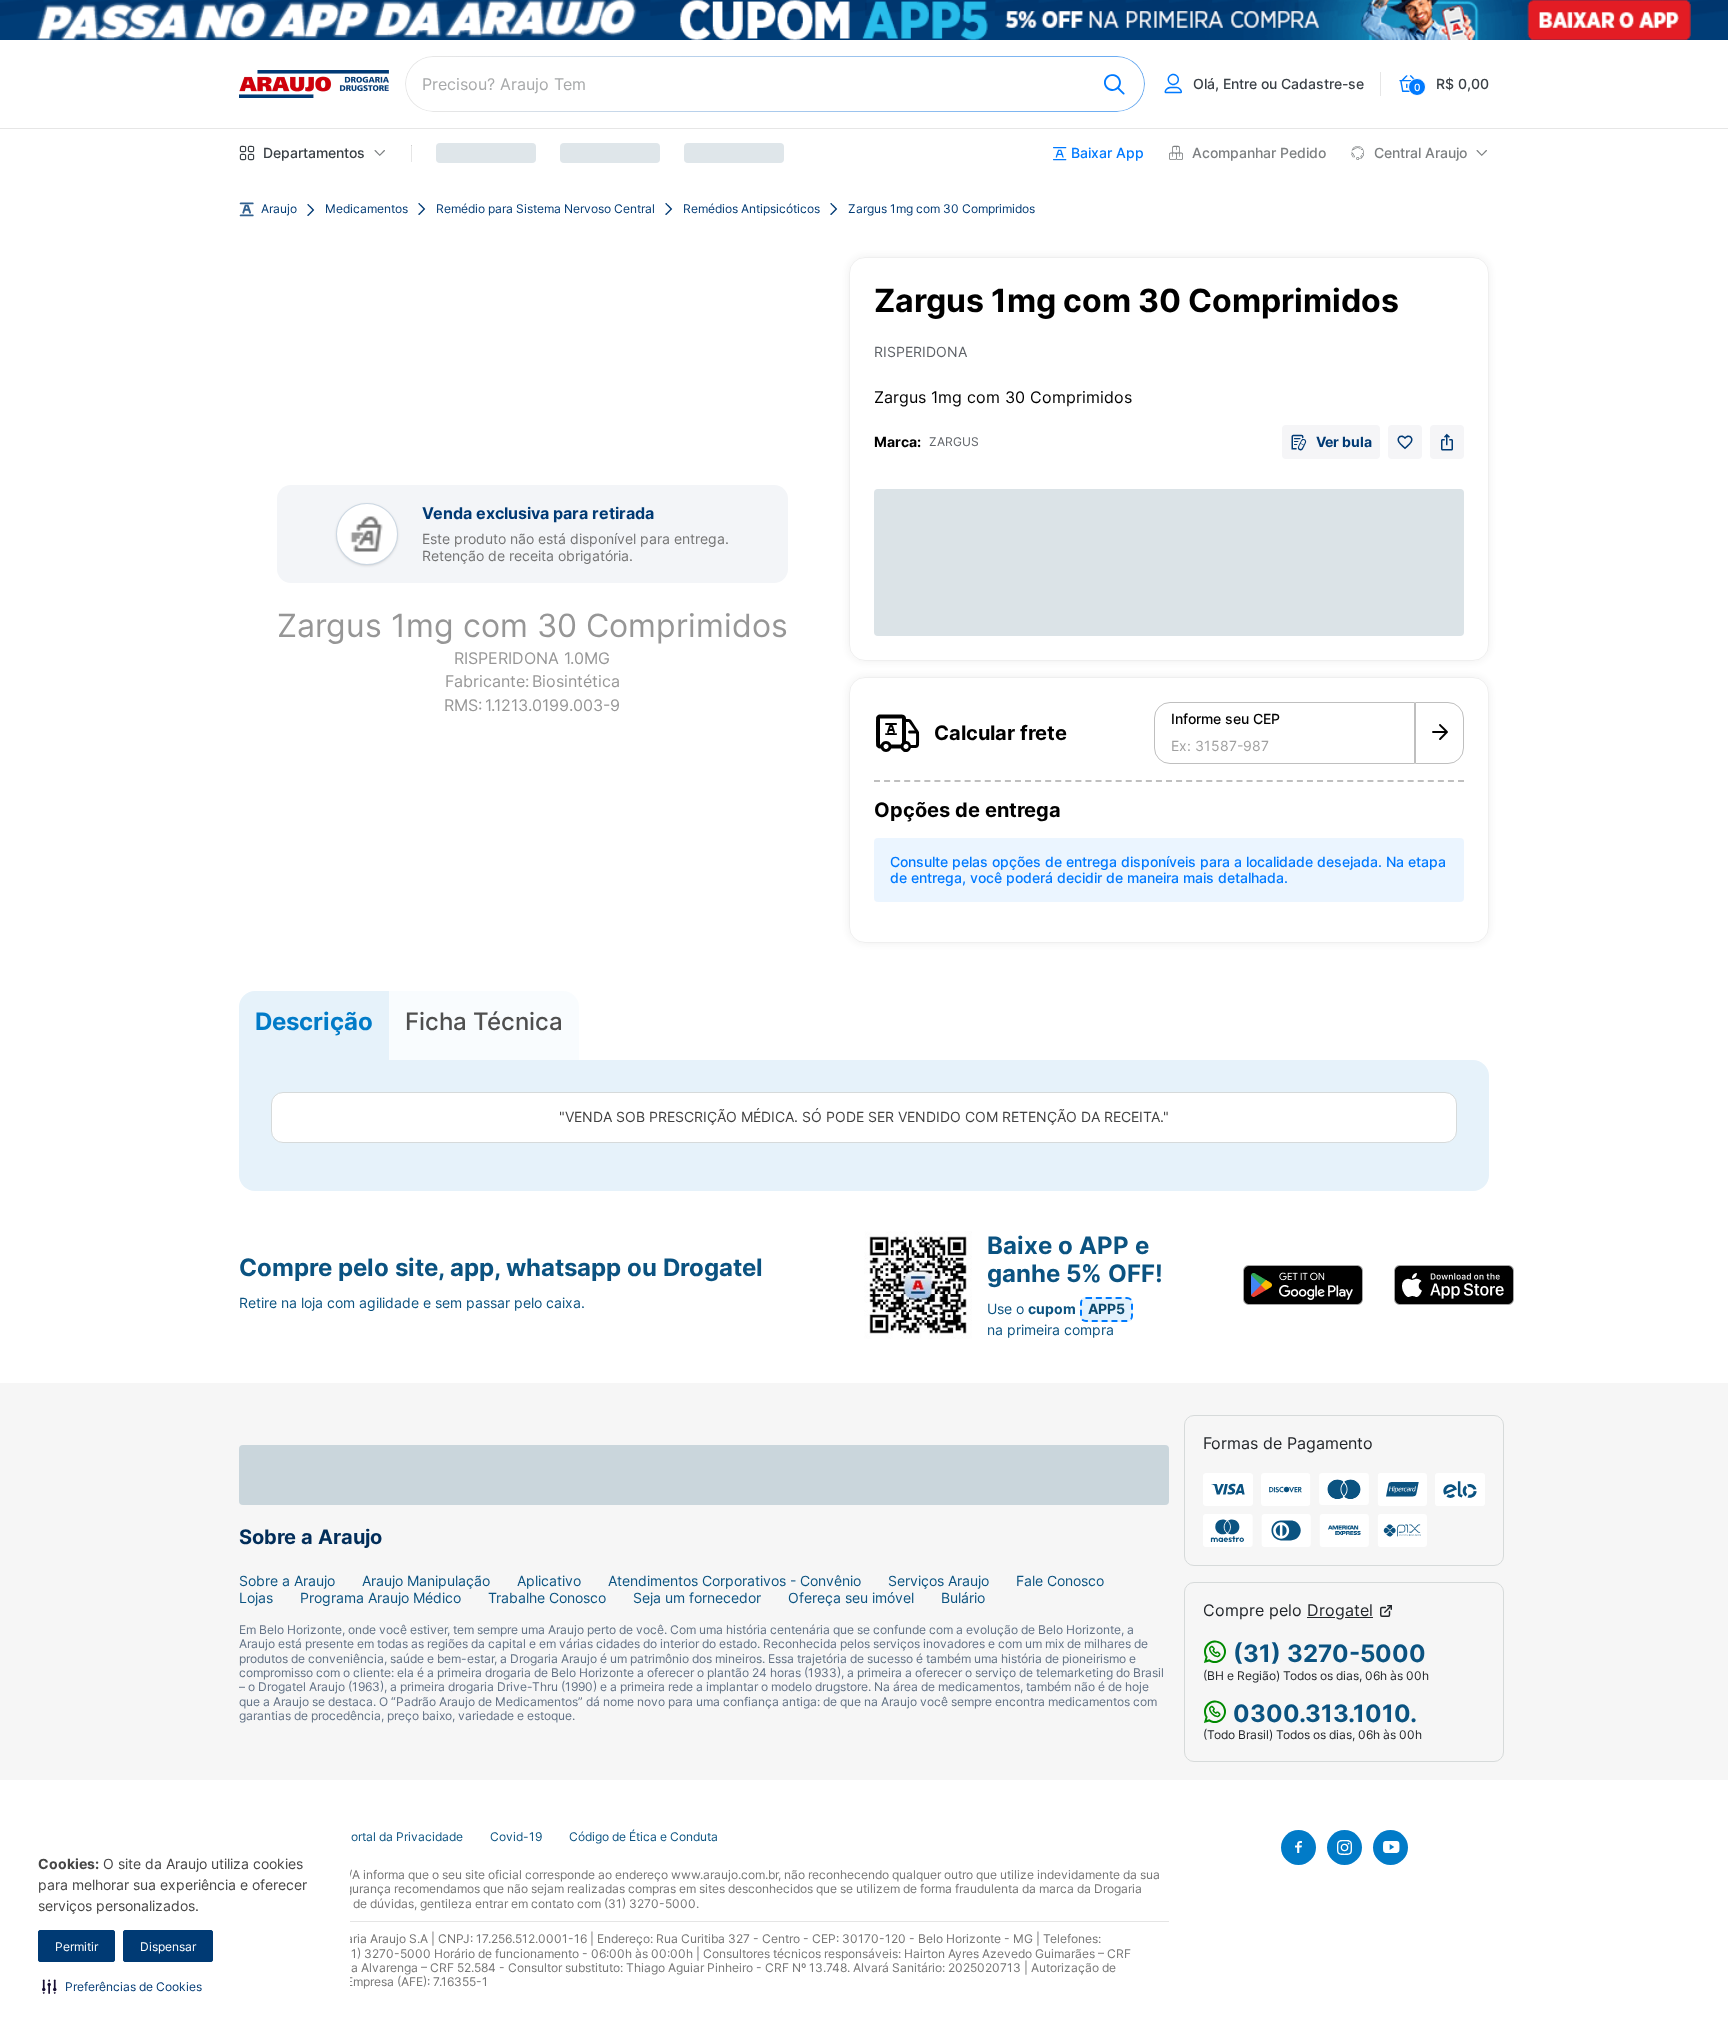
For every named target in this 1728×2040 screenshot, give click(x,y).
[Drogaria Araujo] (314, 84)
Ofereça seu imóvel (851, 1598)
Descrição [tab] (314, 1021)
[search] (775, 84)
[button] (122, 1986)
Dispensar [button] (168, 1946)
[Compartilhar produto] (1447, 442)
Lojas (256, 1598)
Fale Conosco (1060, 1581)
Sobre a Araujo (287, 1581)
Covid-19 (516, 1837)
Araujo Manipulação (426, 1581)
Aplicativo (549, 1581)
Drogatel (1340, 1610)
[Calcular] (1439, 733)
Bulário (963, 1598)
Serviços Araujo (938, 1581)
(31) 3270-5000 (1326, 1653)
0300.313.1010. (1322, 1713)
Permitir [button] (76, 1946)
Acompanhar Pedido (1259, 153)
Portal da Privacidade (403, 1837)
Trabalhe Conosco (547, 1598)
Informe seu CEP (1225, 719)
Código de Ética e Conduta (643, 1837)
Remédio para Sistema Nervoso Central (545, 209)
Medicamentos (366, 209)
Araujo (279, 209)
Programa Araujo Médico (380, 1598)
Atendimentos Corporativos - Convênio (734, 1581)
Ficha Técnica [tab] (484, 1021)
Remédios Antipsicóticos (751, 209)
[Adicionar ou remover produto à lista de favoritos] (1405, 442)
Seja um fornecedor (697, 1598)
